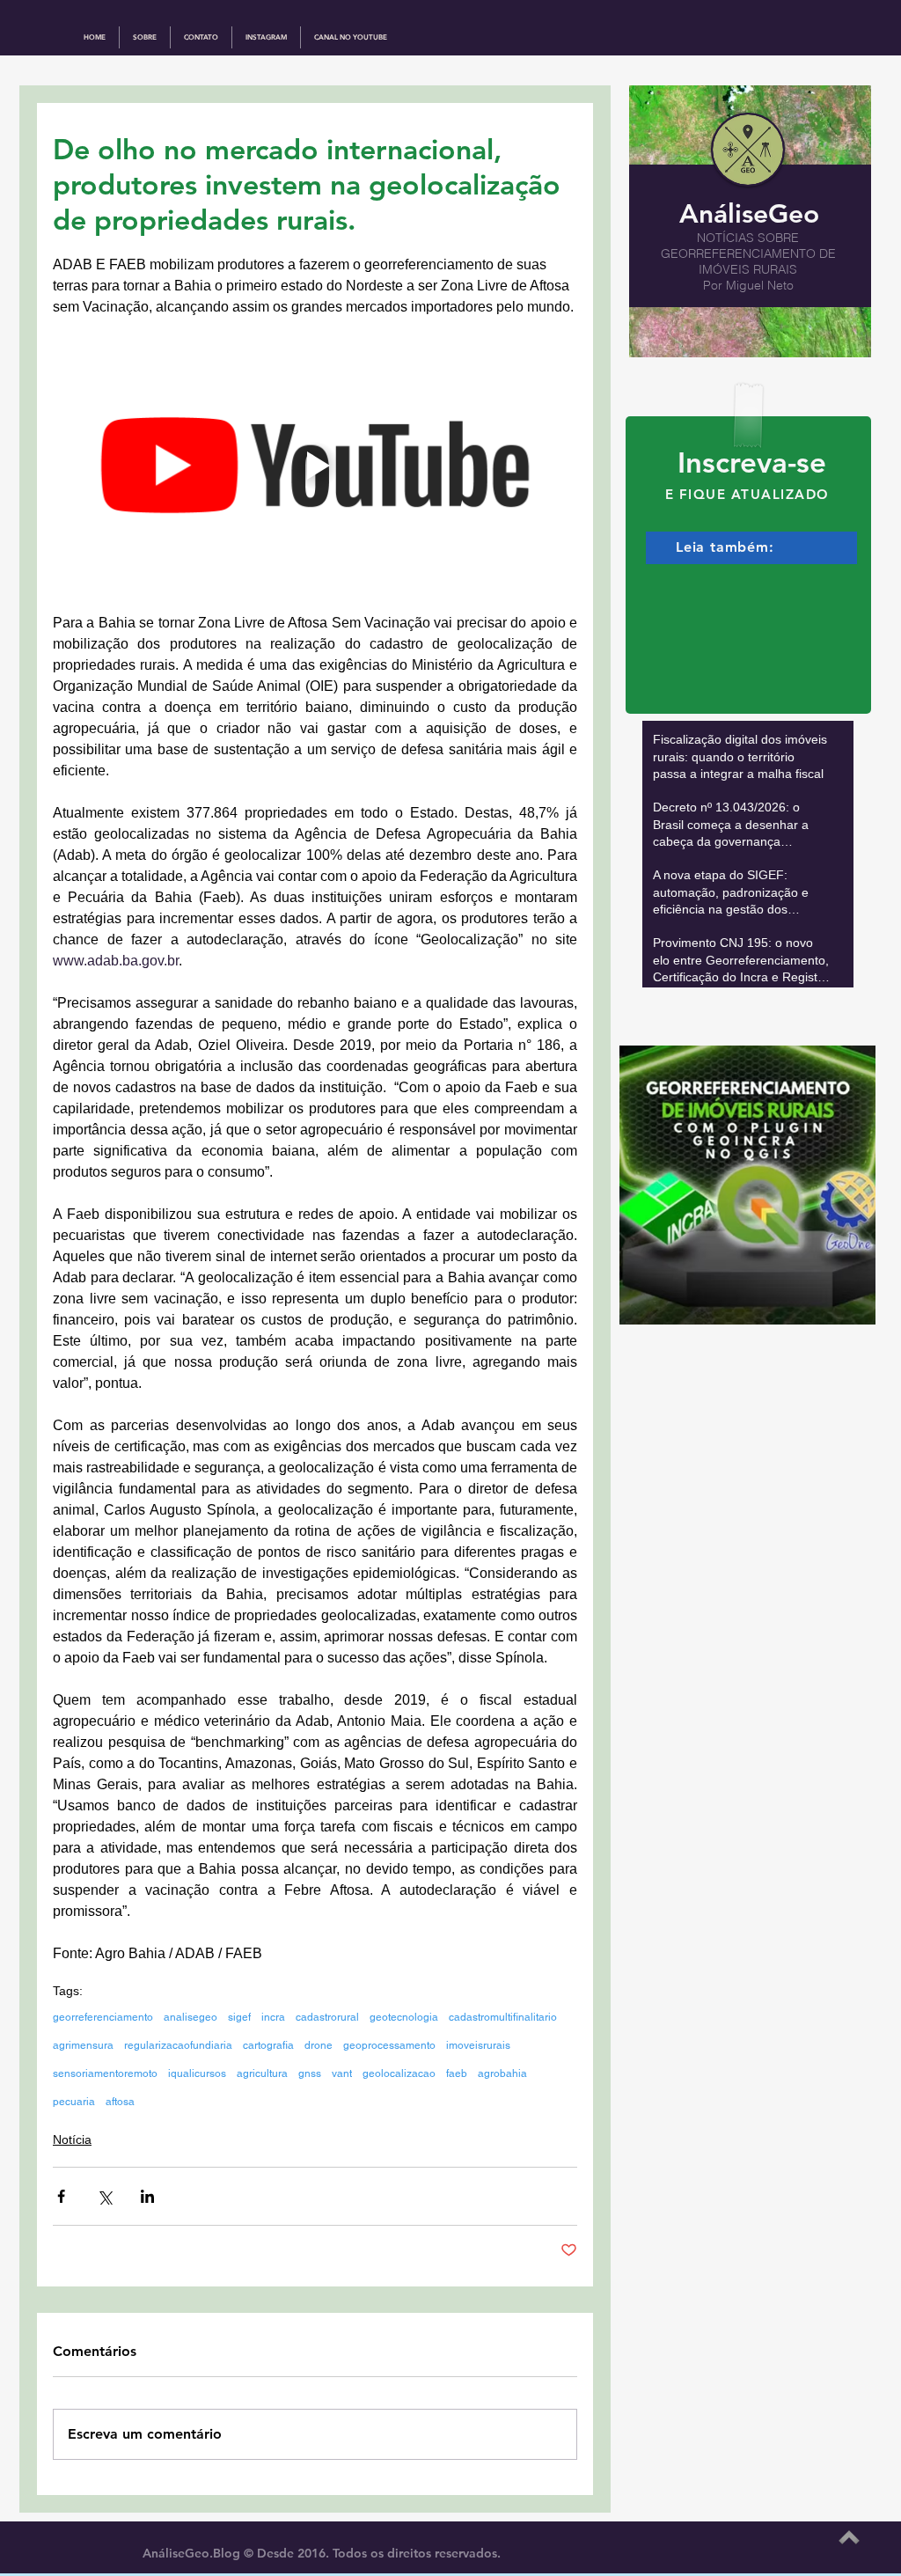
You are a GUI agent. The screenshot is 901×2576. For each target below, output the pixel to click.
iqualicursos (197, 2073)
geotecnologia (404, 2017)
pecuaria (74, 2102)
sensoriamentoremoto (105, 2073)
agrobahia (502, 2073)
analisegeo (190, 2017)
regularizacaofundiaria (178, 2045)
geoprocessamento (389, 2045)
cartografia (268, 2045)
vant (342, 2073)
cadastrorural (327, 2017)
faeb (457, 2073)
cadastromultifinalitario (503, 2017)
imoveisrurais (478, 2045)
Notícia (72, 2139)
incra (273, 2017)
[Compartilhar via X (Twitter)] (104, 2196)
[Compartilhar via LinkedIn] (147, 2196)
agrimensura (83, 2045)
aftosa (120, 2102)
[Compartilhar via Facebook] (61, 2196)
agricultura (262, 2073)
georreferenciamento (103, 2017)
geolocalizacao (399, 2073)
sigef (239, 2017)
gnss (310, 2073)
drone (319, 2045)
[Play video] (315, 465)
